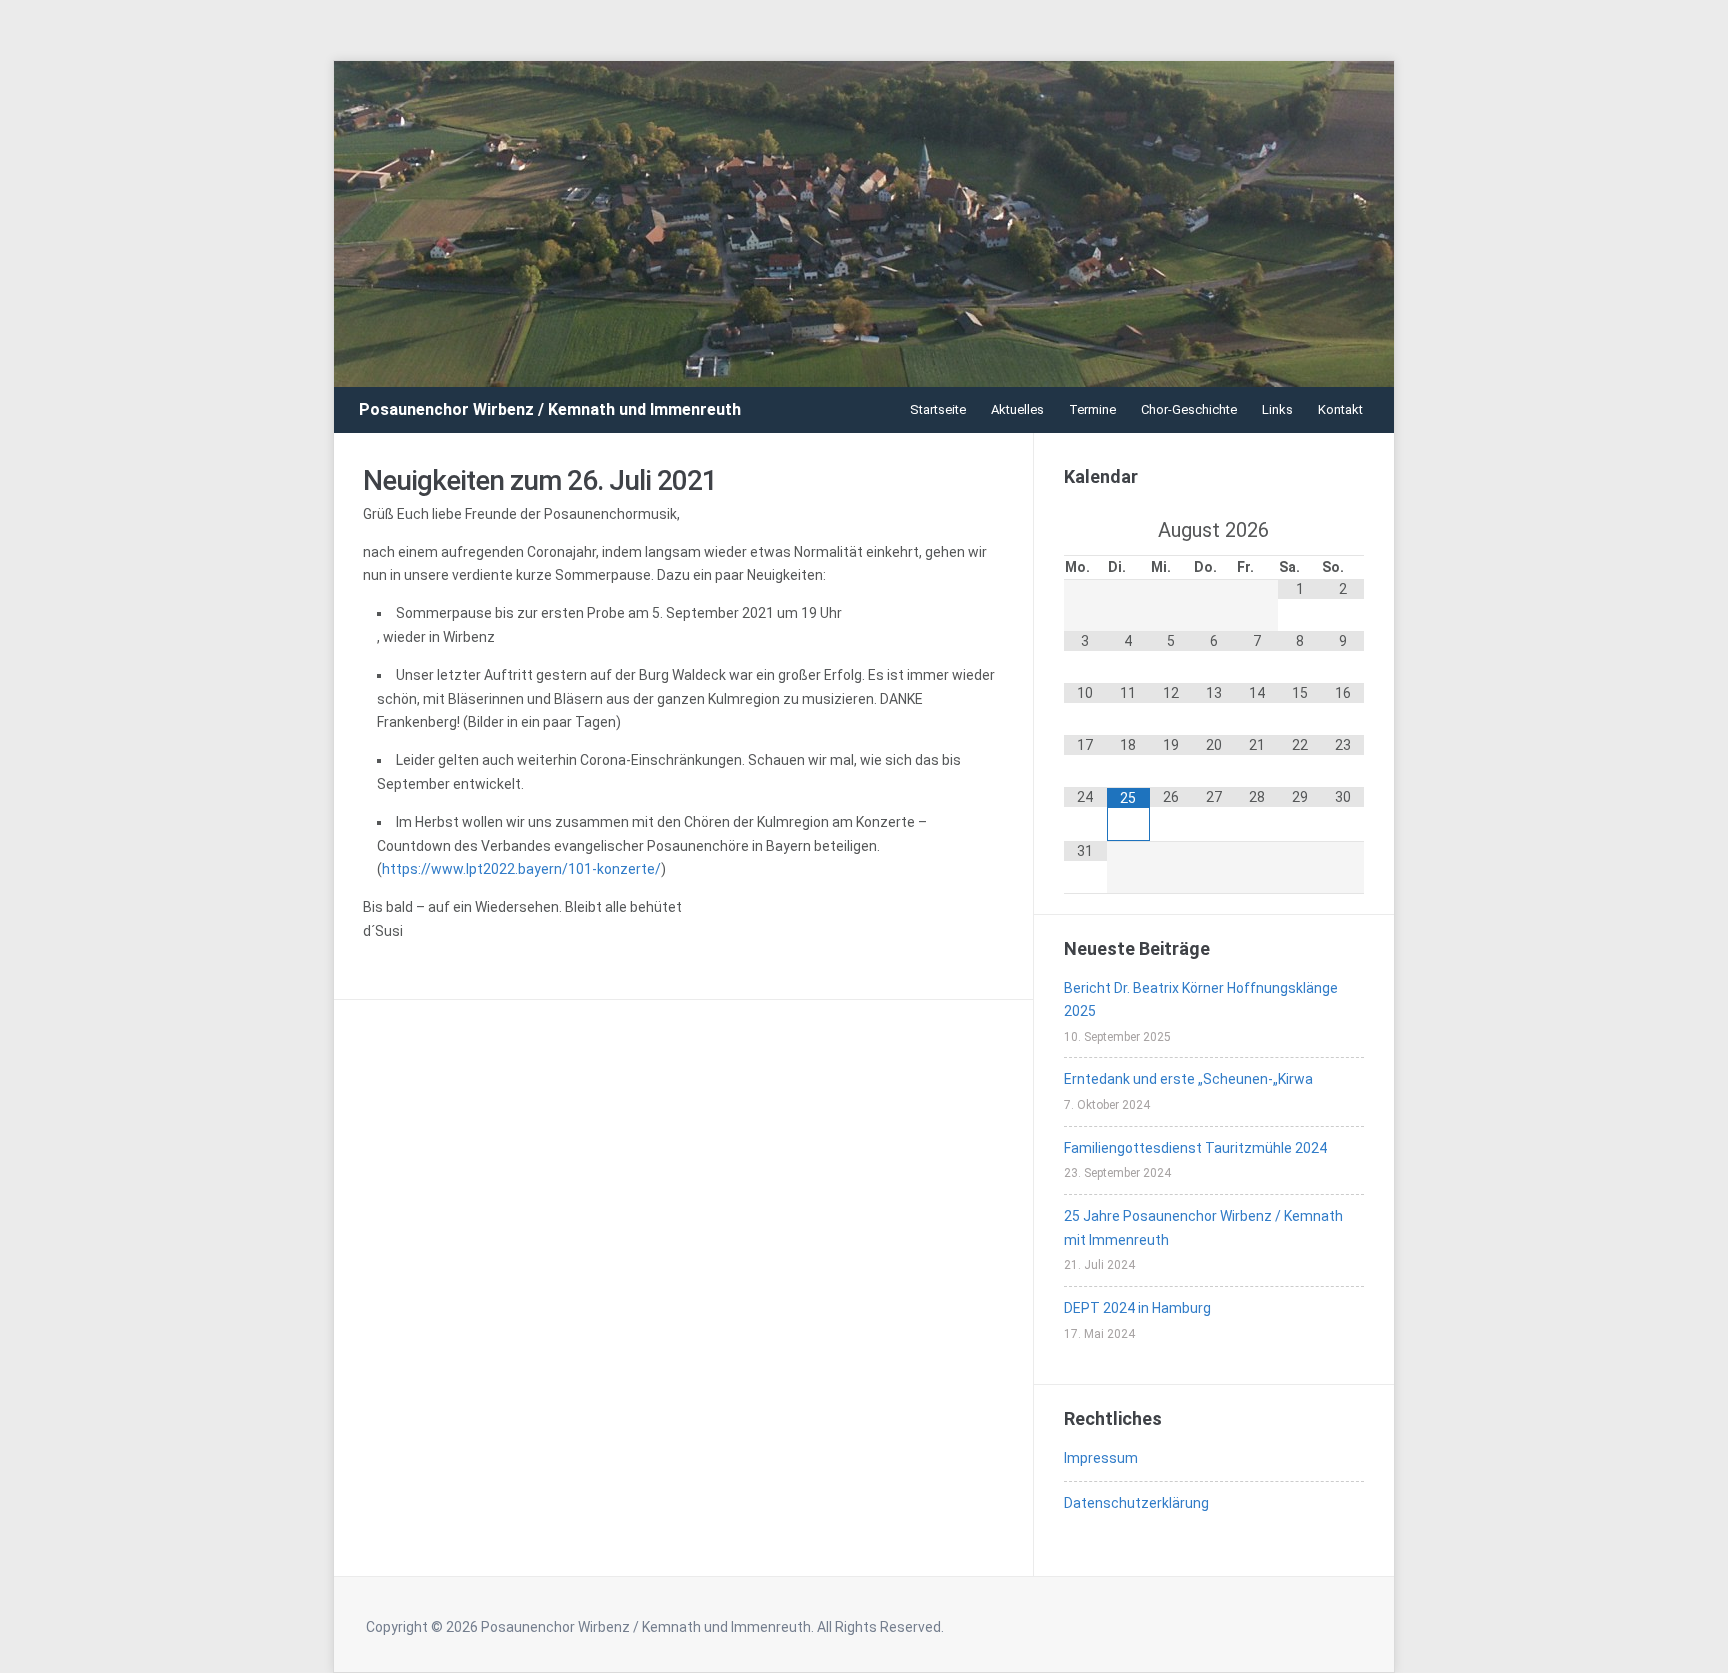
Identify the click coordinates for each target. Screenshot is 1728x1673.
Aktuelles (1017, 409)
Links (1277, 409)
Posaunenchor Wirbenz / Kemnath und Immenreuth (550, 409)
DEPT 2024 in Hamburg (1137, 1308)
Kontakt (1340, 409)
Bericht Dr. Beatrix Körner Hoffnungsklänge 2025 (1201, 1000)
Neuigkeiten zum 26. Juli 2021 (540, 480)
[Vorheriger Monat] (1085, 529)
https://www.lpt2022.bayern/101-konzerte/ (521, 869)
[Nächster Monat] (1342, 529)
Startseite (938, 409)
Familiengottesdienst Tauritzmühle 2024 (1195, 1148)
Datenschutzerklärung (1136, 1503)
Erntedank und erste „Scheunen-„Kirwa (1188, 1079)
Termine (1092, 409)
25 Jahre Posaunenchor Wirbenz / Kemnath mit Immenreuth (1203, 1228)
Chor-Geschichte (1189, 409)
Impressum (1101, 1458)
